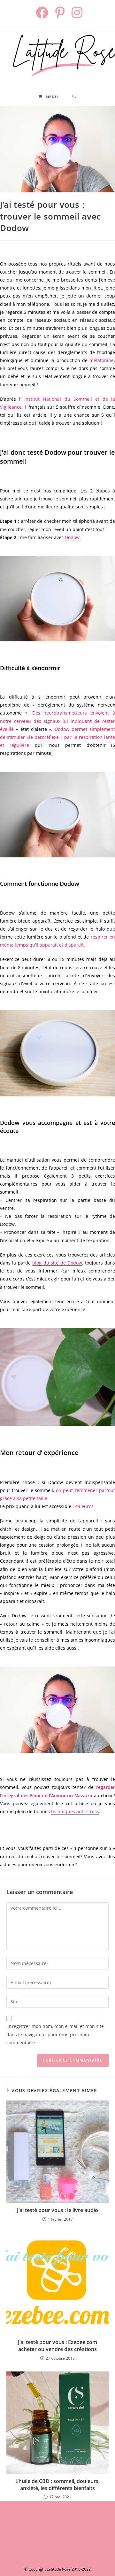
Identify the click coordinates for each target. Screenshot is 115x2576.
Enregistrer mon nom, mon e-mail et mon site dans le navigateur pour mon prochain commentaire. (55, 2034)
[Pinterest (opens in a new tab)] (61, 13)
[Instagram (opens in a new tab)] (76, 13)
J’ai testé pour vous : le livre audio (57, 2210)
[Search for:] (74, 97)
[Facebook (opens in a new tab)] (43, 13)
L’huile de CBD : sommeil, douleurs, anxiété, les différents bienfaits (57, 2485)
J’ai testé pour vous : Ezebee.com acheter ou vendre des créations (57, 2346)
